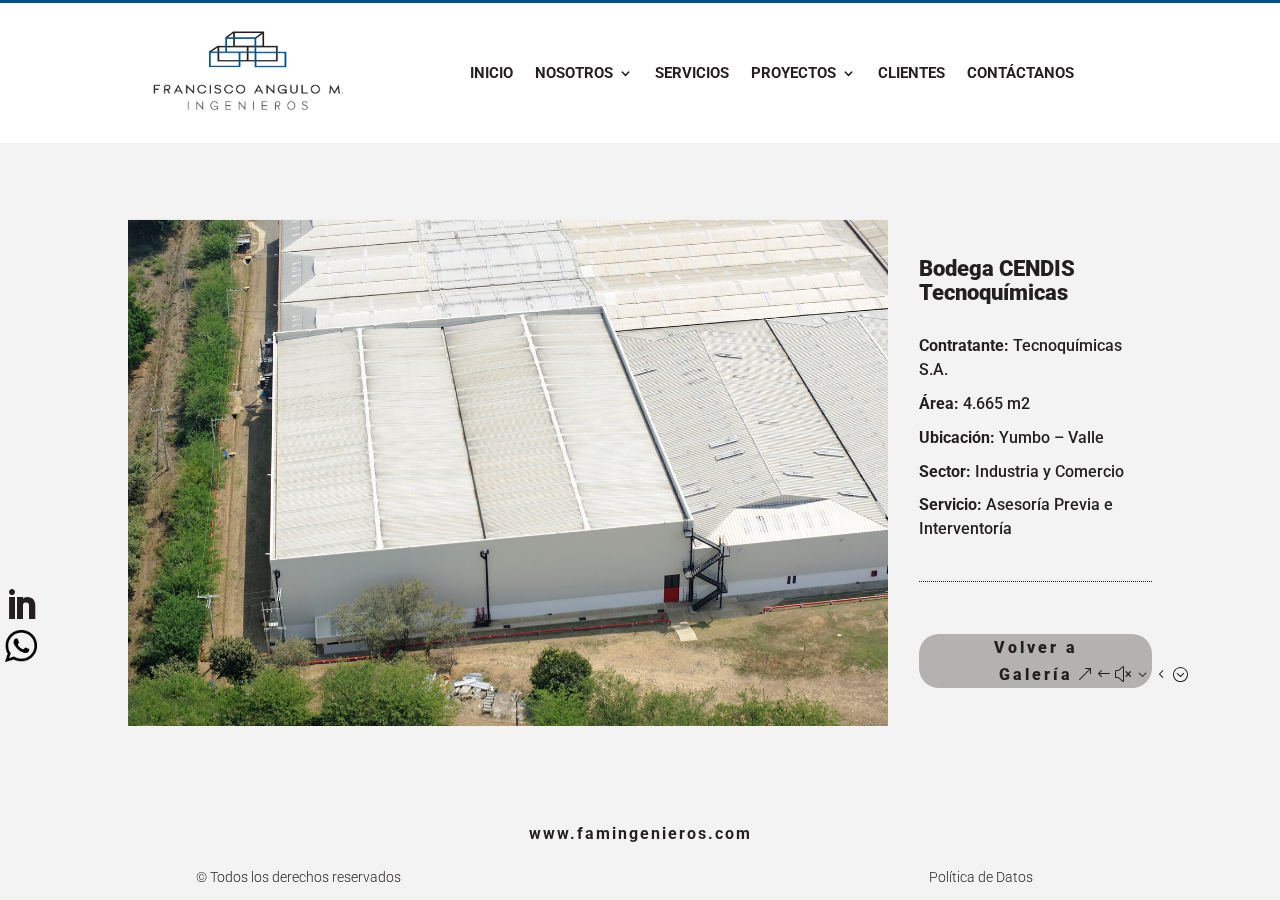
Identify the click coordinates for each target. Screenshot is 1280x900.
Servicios (692, 74)
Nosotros (574, 74)
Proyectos (793, 74)
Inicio (491, 74)
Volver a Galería (1036, 661)
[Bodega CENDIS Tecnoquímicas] (508, 725)
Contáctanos (1020, 74)
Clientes (911, 74)
